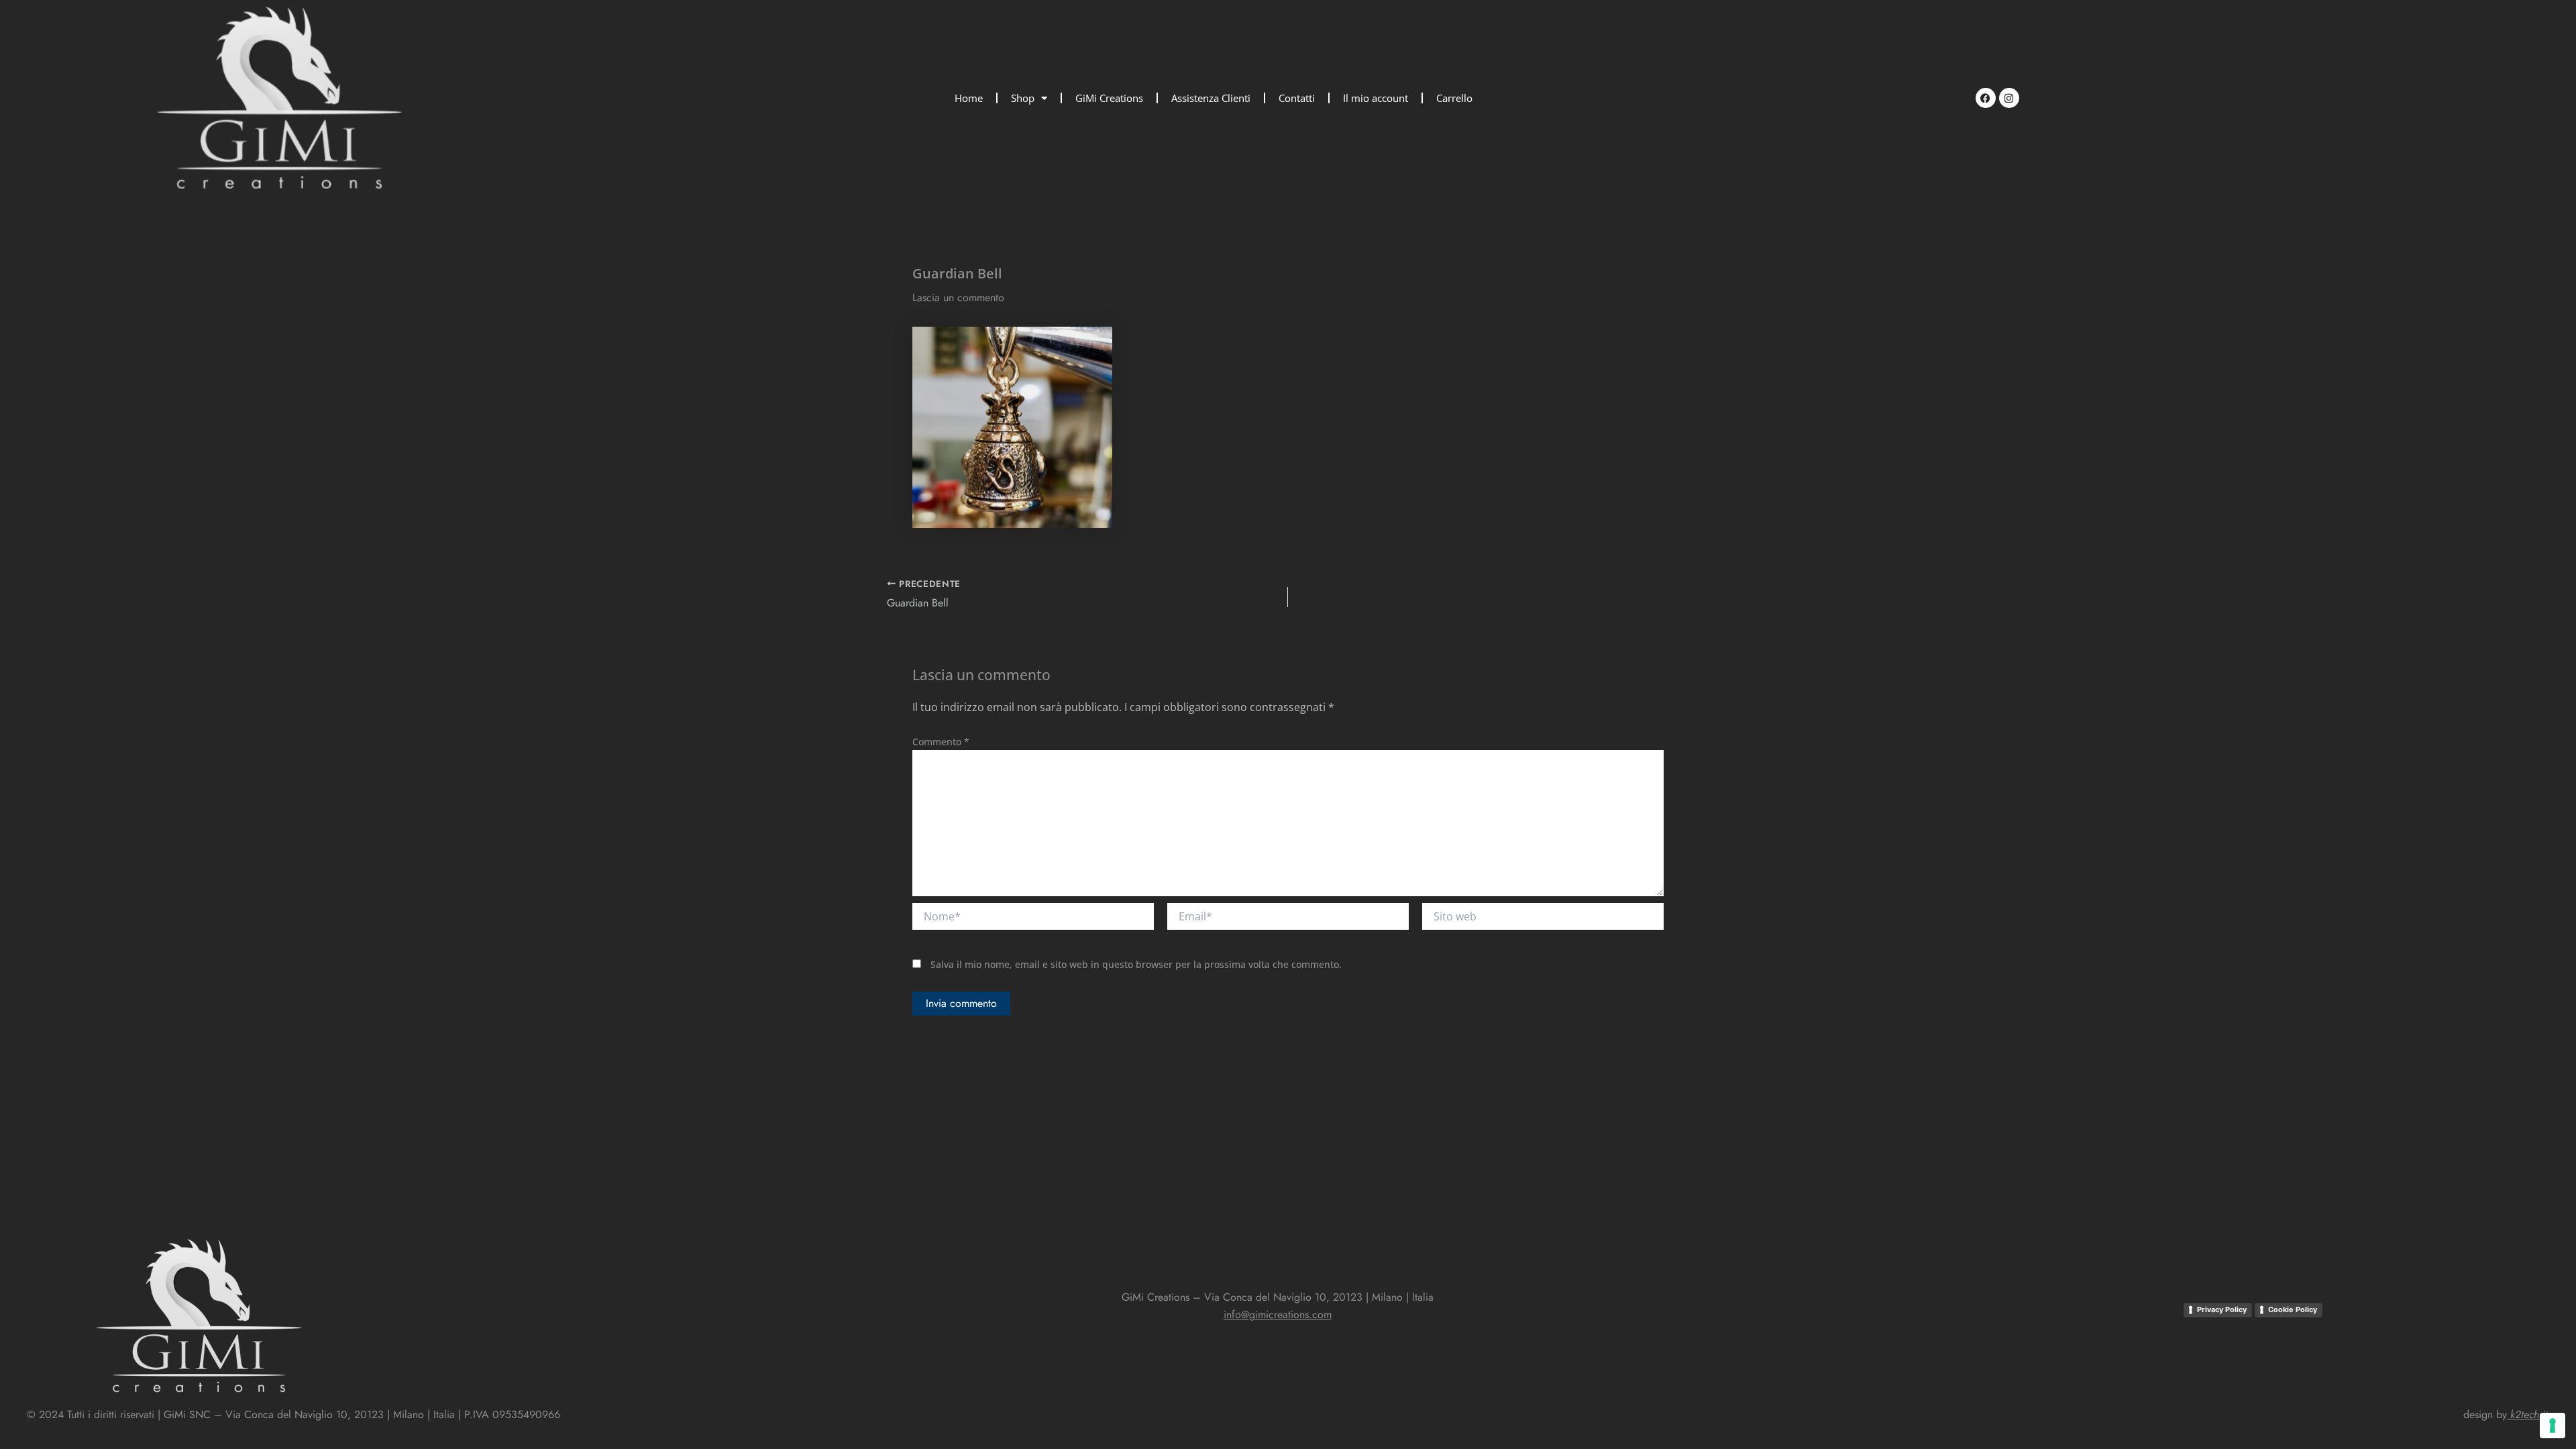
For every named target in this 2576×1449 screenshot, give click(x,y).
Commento (941, 742)
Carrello (1454, 98)
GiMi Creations (1109, 98)
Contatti (1297, 98)
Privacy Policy (2222, 1309)
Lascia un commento (958, 298)
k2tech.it (2529, 1414)
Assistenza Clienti (1211, 98)
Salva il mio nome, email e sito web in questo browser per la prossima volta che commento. (1136, 964)
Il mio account (1376, 98)
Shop (1023, 98)
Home (969, 98)
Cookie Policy (2293, 1309)
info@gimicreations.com (1278, 1314)
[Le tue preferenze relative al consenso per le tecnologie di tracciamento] (2553, 1426)
